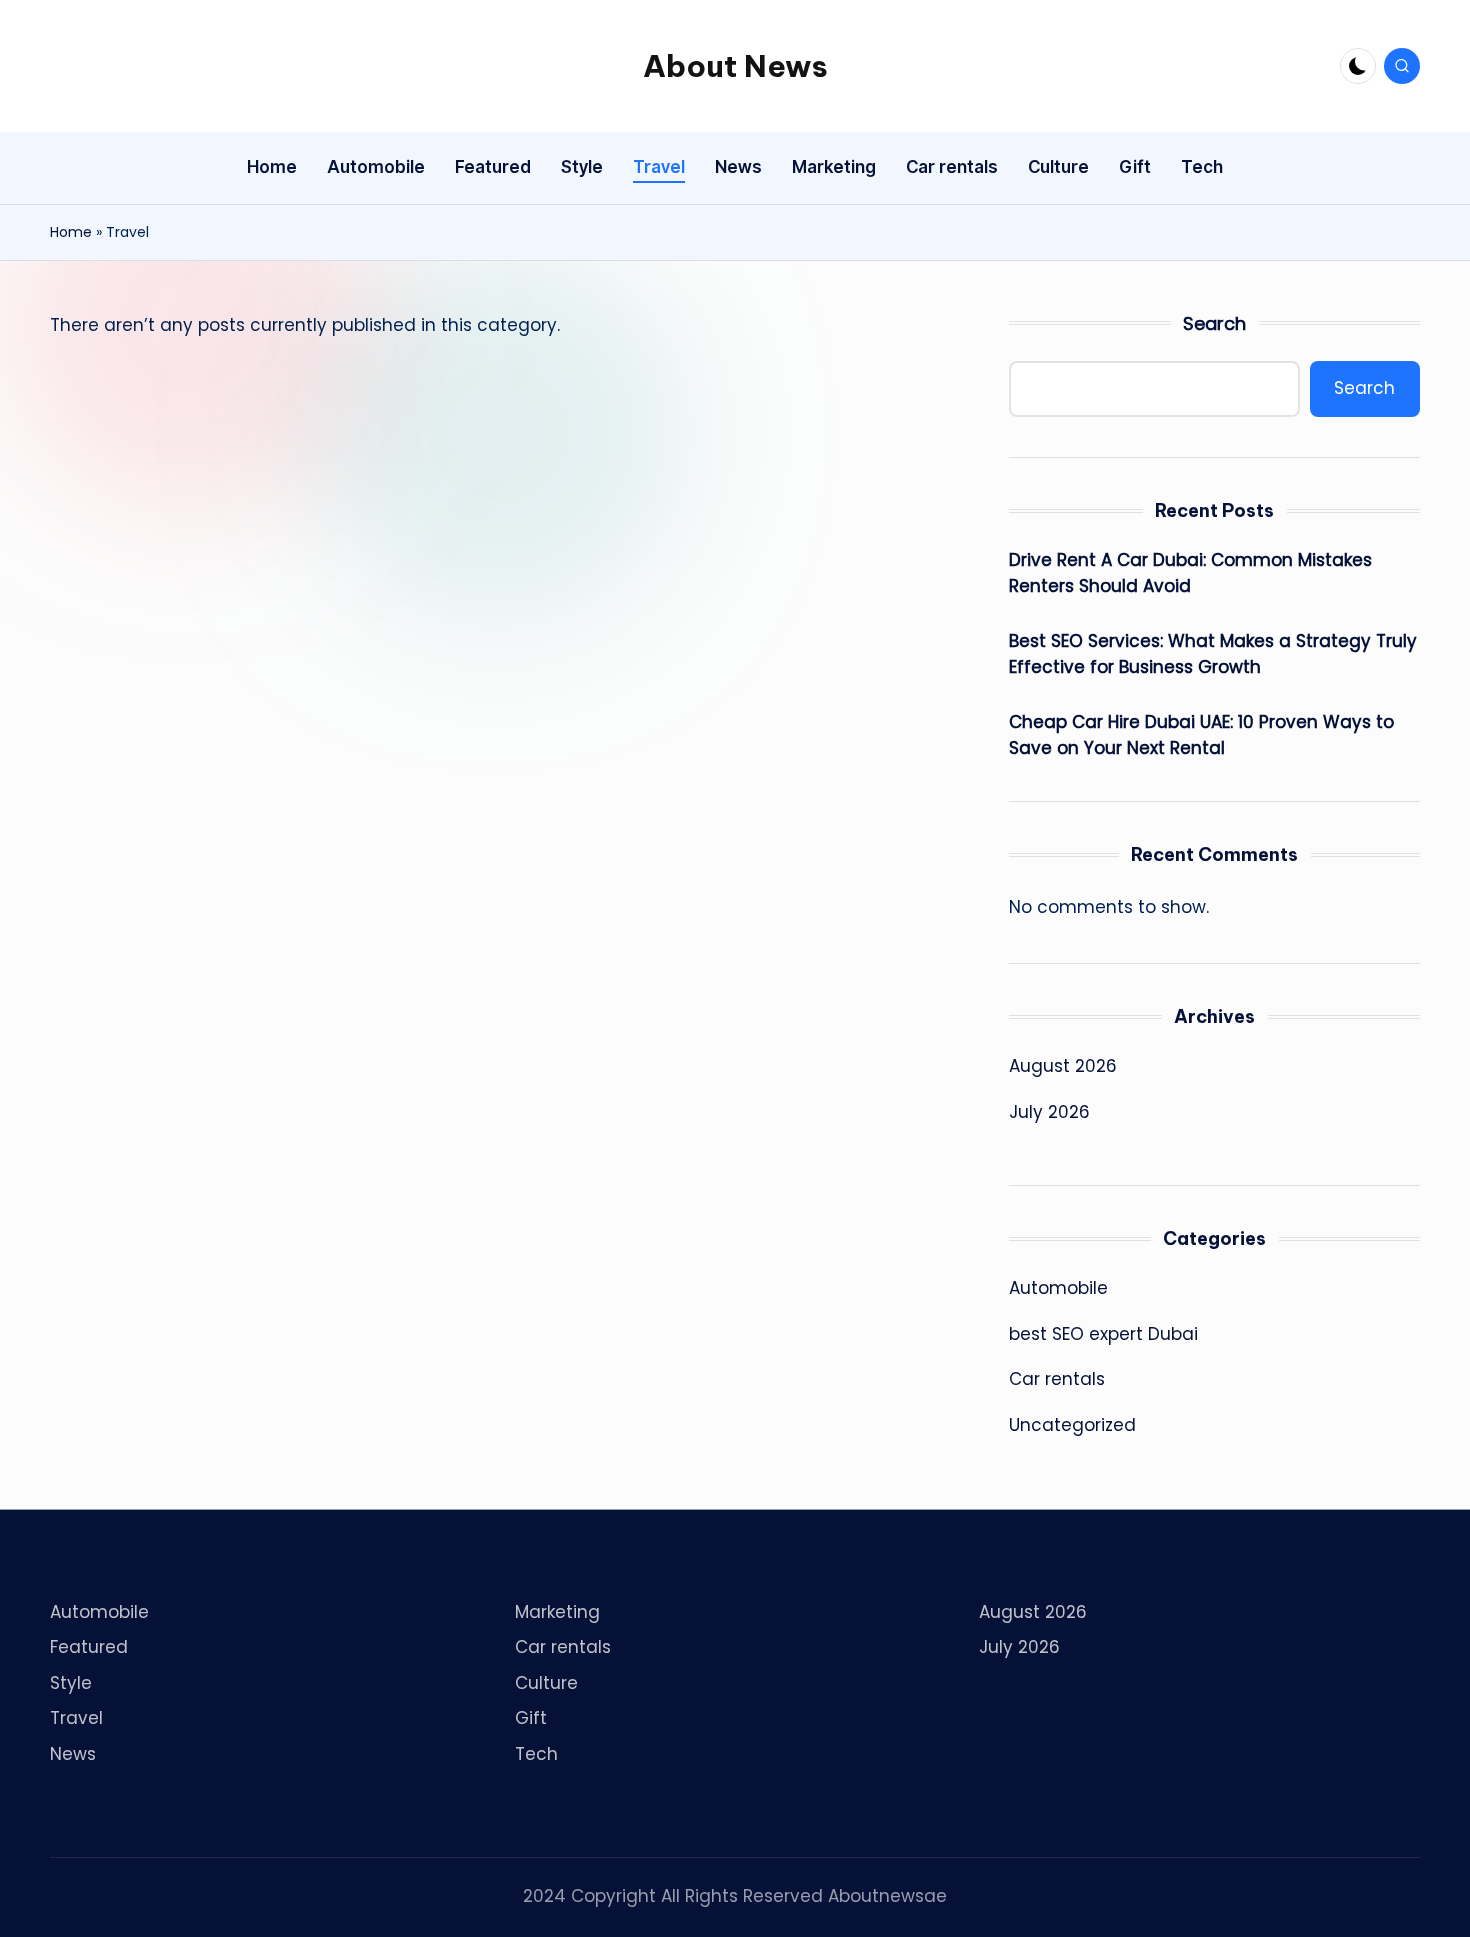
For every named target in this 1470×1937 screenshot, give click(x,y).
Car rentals (1057, 1379)
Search (1214, 323)
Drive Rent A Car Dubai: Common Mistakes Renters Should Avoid (1190, 573)
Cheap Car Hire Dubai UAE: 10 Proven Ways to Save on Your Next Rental (1201, 735)
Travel (76, 1718)
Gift (531, 1718)
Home (71, 232)
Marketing (557, 1612)
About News (735, 66)
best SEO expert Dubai (1103, 1334)
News (73, 1754)
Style (71, 1683)
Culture (546, 1683)
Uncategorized (1072, 1425)
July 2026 (1049, 1112)
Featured (89, 1647)
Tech (536, 1754)
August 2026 (1063, 1066)
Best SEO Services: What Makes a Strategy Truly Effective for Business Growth (1213, 654)
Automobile (1058, 1288)
